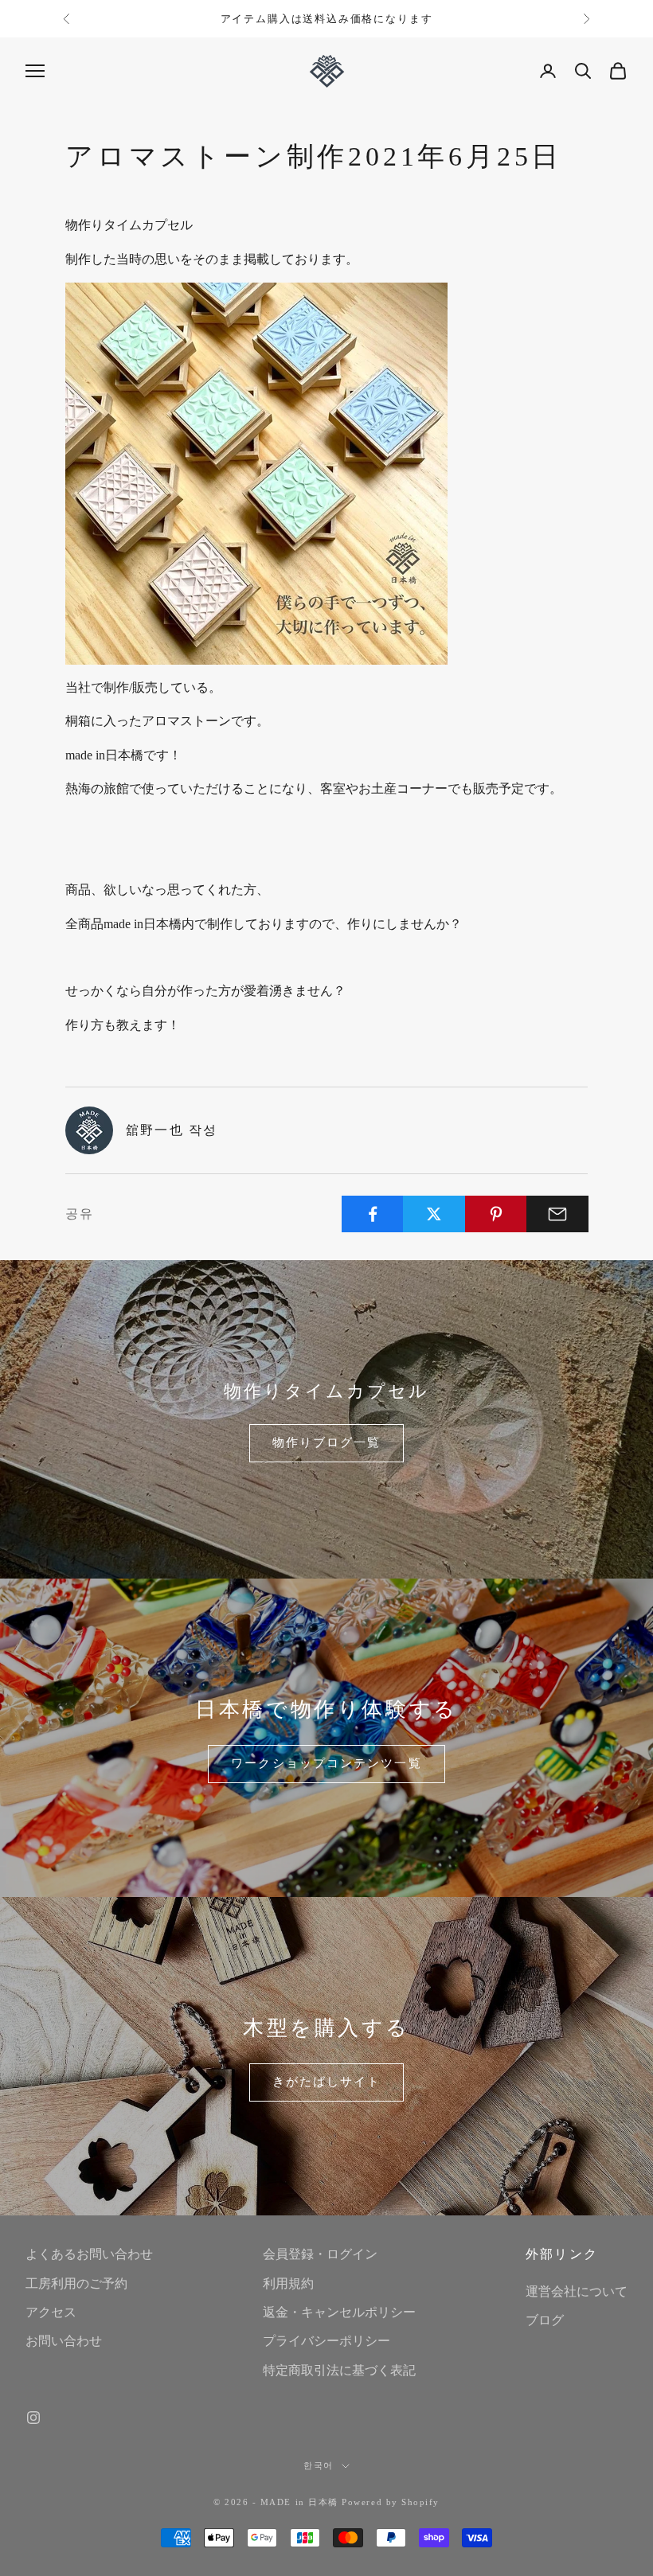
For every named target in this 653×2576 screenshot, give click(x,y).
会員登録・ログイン (320, 2254)
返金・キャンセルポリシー (339, 2312)
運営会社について (577, 2291)
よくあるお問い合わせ (89, 2254)
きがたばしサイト (327, 2082)
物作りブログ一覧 (327, 1442)
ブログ (545, 2320)
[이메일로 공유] (557, 1214)
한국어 (319, 2465)
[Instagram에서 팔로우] (33, 2418)
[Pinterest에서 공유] (496, 1214)
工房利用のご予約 (76, 2283)
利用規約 (288, 2283)
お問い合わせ (64, 2341)
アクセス (51, 2312)
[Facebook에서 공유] (373, 1214)
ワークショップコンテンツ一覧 (326, 1763)
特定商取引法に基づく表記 (339, 2370)
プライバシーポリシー (326, 2341)
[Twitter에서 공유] (434, 1214)
